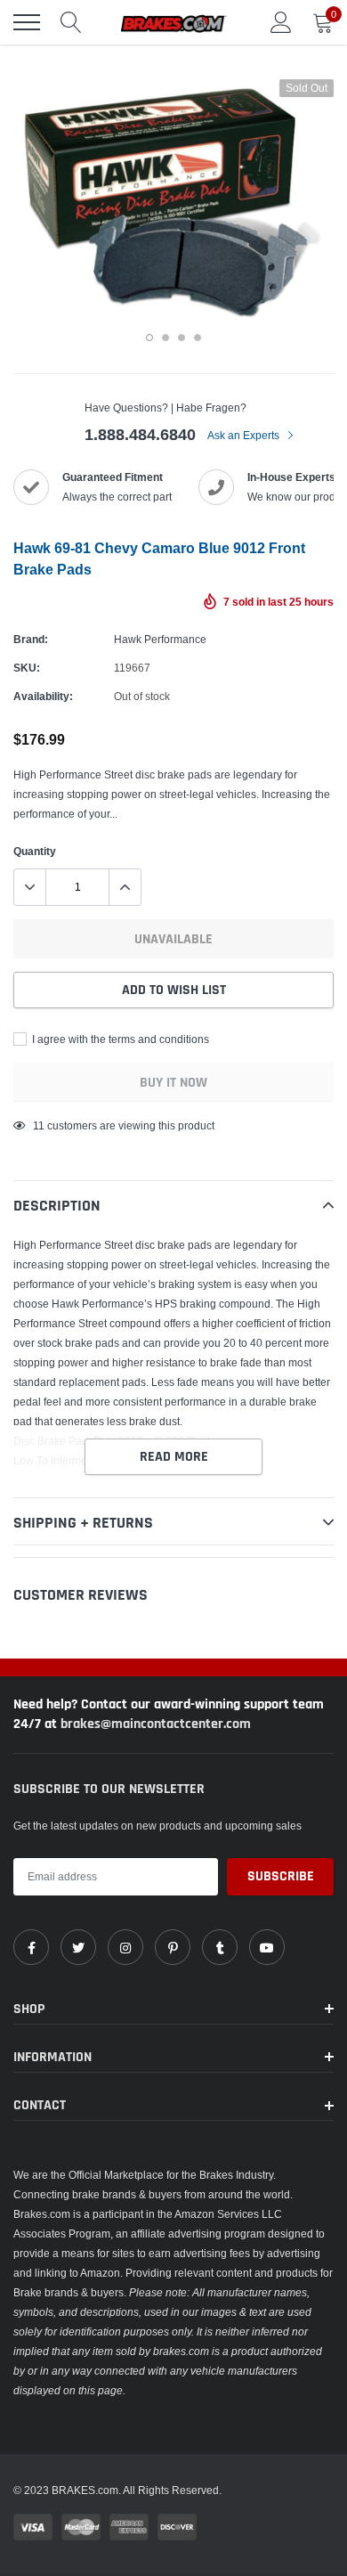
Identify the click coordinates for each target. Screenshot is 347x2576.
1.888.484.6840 (140, 434)
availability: (43, 696)
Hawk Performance (160, 639)
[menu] (27, 22)
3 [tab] (182, 338)
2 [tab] (165, 338)
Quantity (35, 851)
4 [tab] (198, 338)
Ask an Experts (245, 435)
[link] (31, 1947)
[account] (281, 22)
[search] (71, 22)
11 (39, 1125)
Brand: (31, 639)
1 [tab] (149, 338)
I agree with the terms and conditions (119, 1039)
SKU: (27, 668)
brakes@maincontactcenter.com (156, 1724)
